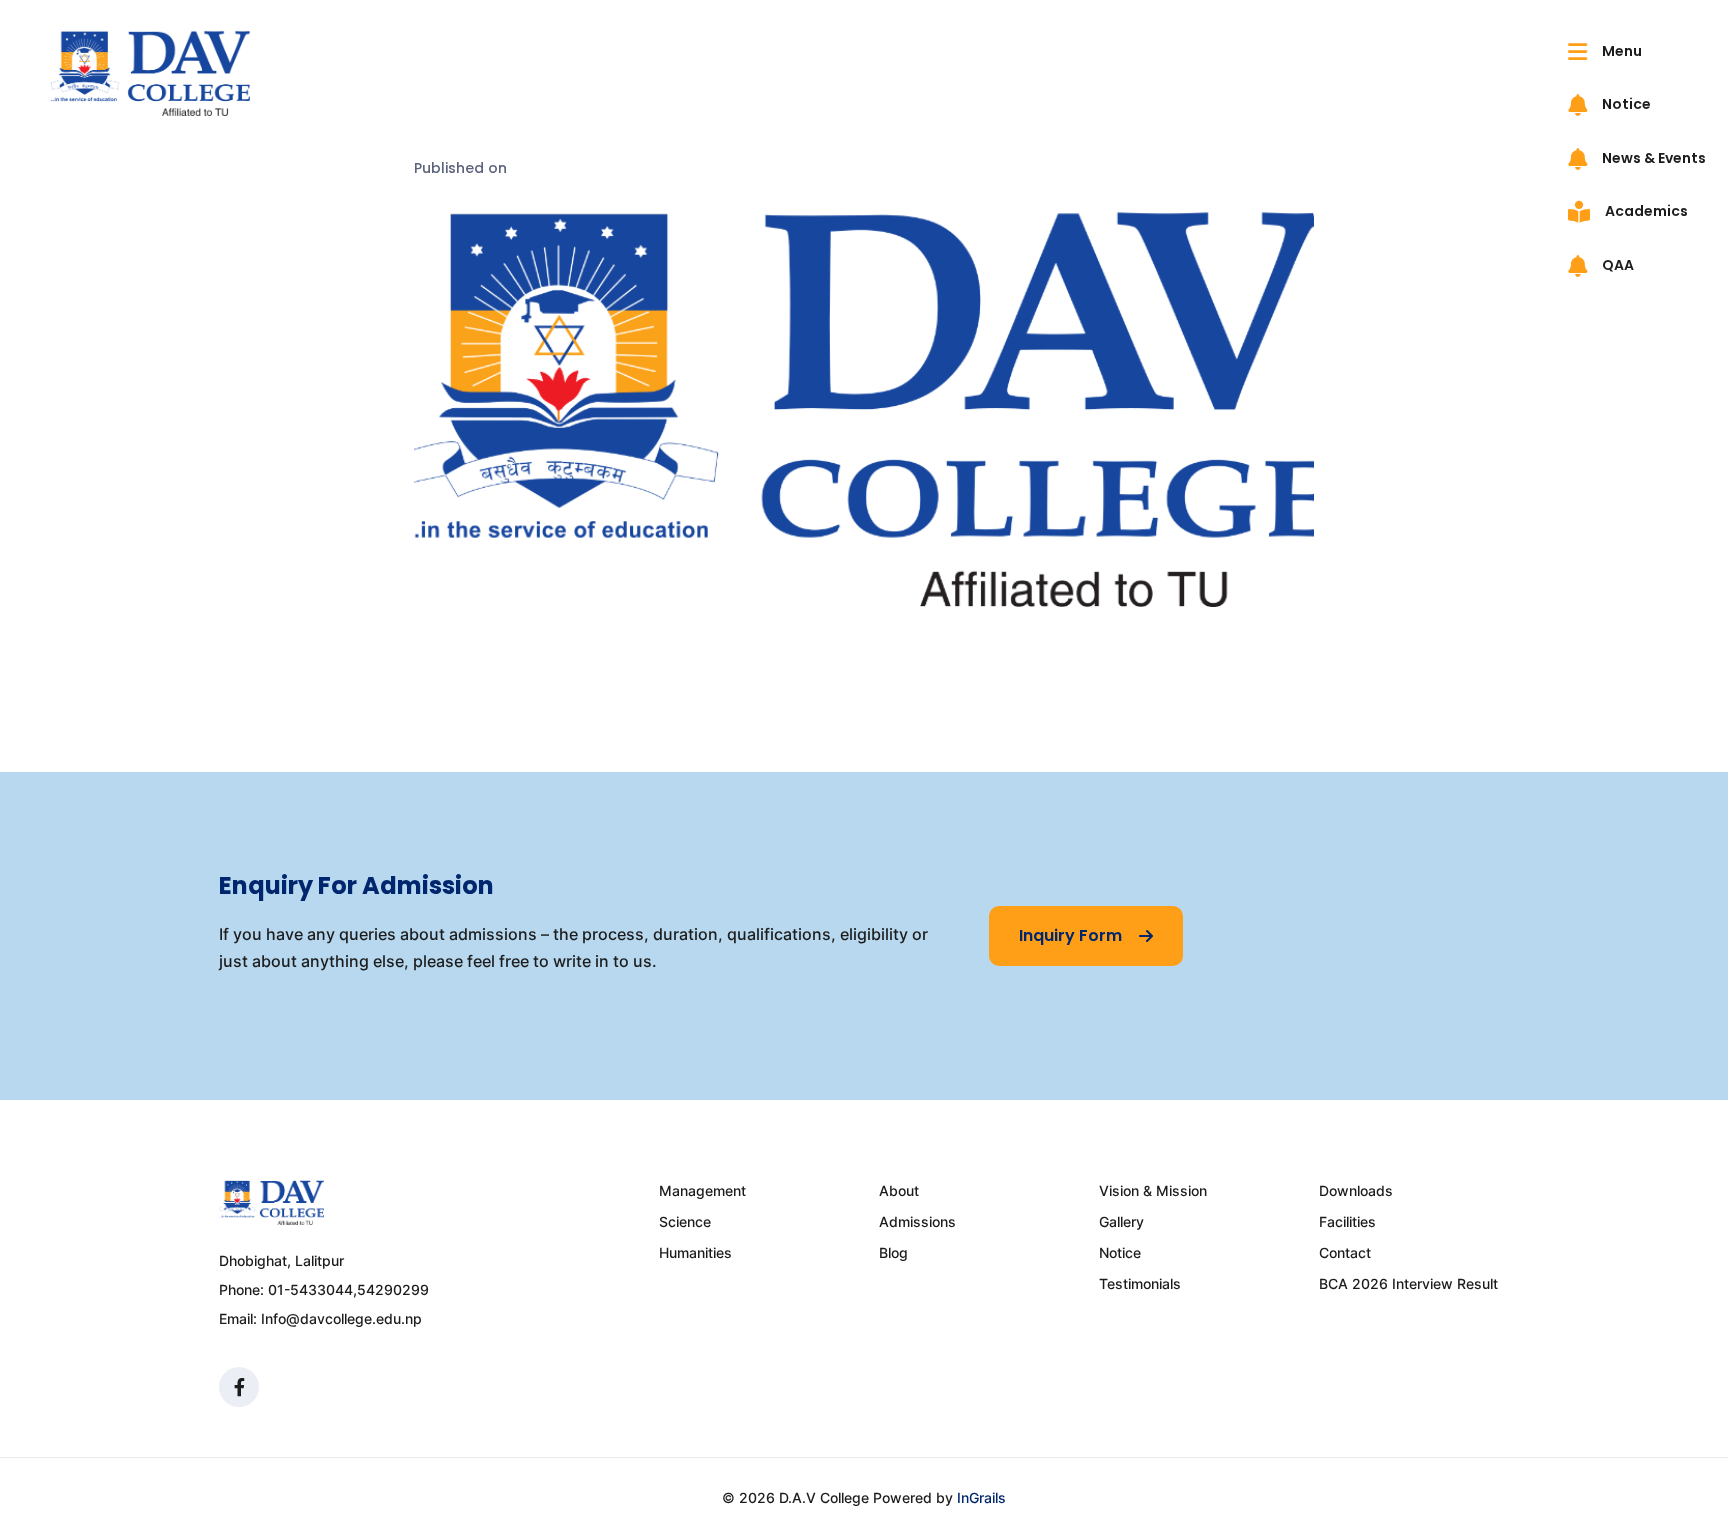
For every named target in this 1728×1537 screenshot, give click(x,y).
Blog (893, 1252)
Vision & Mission (1153, 1190)
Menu (1620, 51)
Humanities (695, 1252)
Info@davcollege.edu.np (341, 1318)
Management (702, 1190)
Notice (1625, 104)
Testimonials (1140, 1283)
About (899, 1190)
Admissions (917, 1221)
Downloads (1356, 1190)
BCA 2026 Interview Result (1408, 1283)
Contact (1345, 1252)
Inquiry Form (1072, 935)
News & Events (1652, 158)
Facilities (1347, 1221)
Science (685, 1221)
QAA (1616, 265)
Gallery (1121, 1221)
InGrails (981, 1497)
